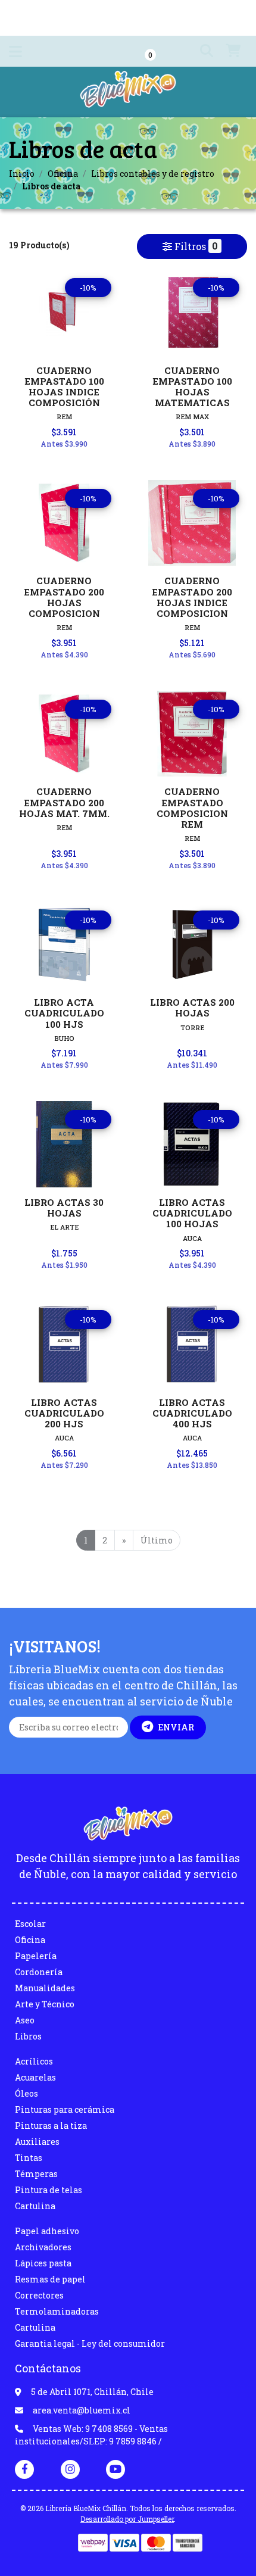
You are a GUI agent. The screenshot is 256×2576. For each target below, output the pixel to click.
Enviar (176, 1727)
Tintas (29, 2158)
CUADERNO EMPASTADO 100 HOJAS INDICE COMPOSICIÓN (64, 387)
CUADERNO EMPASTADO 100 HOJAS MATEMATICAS (192, 387)
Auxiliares (37, 2142)
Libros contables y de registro (153, 174)
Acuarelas (35, 2077)
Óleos (26, 2093)
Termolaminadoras (57, 2311)
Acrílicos (34, 2061)
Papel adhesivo (47, 2231)
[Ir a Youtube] (115, 2469)
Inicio (22, 174)
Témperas (36, 2174)
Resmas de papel (50, 2279)
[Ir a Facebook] (24, 2468)
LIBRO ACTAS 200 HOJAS (192, 1008)
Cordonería (39, 1972)
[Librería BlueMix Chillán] (128, 93)
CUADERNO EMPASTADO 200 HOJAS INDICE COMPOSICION (192, 597)
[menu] (227, 51)
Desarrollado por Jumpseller (127, 2519)
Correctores (39, 2295)
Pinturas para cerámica (65, 2109)
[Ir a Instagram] (70, 2469)
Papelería (36, 1956)
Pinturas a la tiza (51, 2126)
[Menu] (15, 54)
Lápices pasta (43, 2263)
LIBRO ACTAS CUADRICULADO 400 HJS (192, 1413)
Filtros (195, 246)
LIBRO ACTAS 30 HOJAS (64, 1208)
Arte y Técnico (45, 2004)
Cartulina (35, 2206)
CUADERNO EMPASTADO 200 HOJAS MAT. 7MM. (64, 802)
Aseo (25, 2020)
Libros (28, 2036)
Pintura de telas (49, 2190)
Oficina (63, 174)
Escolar (30, 1924)
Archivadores (43, 2247)
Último (157, 1540)
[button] (202, 51)
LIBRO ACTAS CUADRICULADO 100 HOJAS (192, 1213)
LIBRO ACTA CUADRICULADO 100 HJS (64, 1013)
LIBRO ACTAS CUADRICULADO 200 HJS (64, 1413)
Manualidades (45, 1988)
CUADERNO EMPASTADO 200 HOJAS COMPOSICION (64, 597)
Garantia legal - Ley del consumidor (90, 2343)
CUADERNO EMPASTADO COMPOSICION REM (192, 808)
